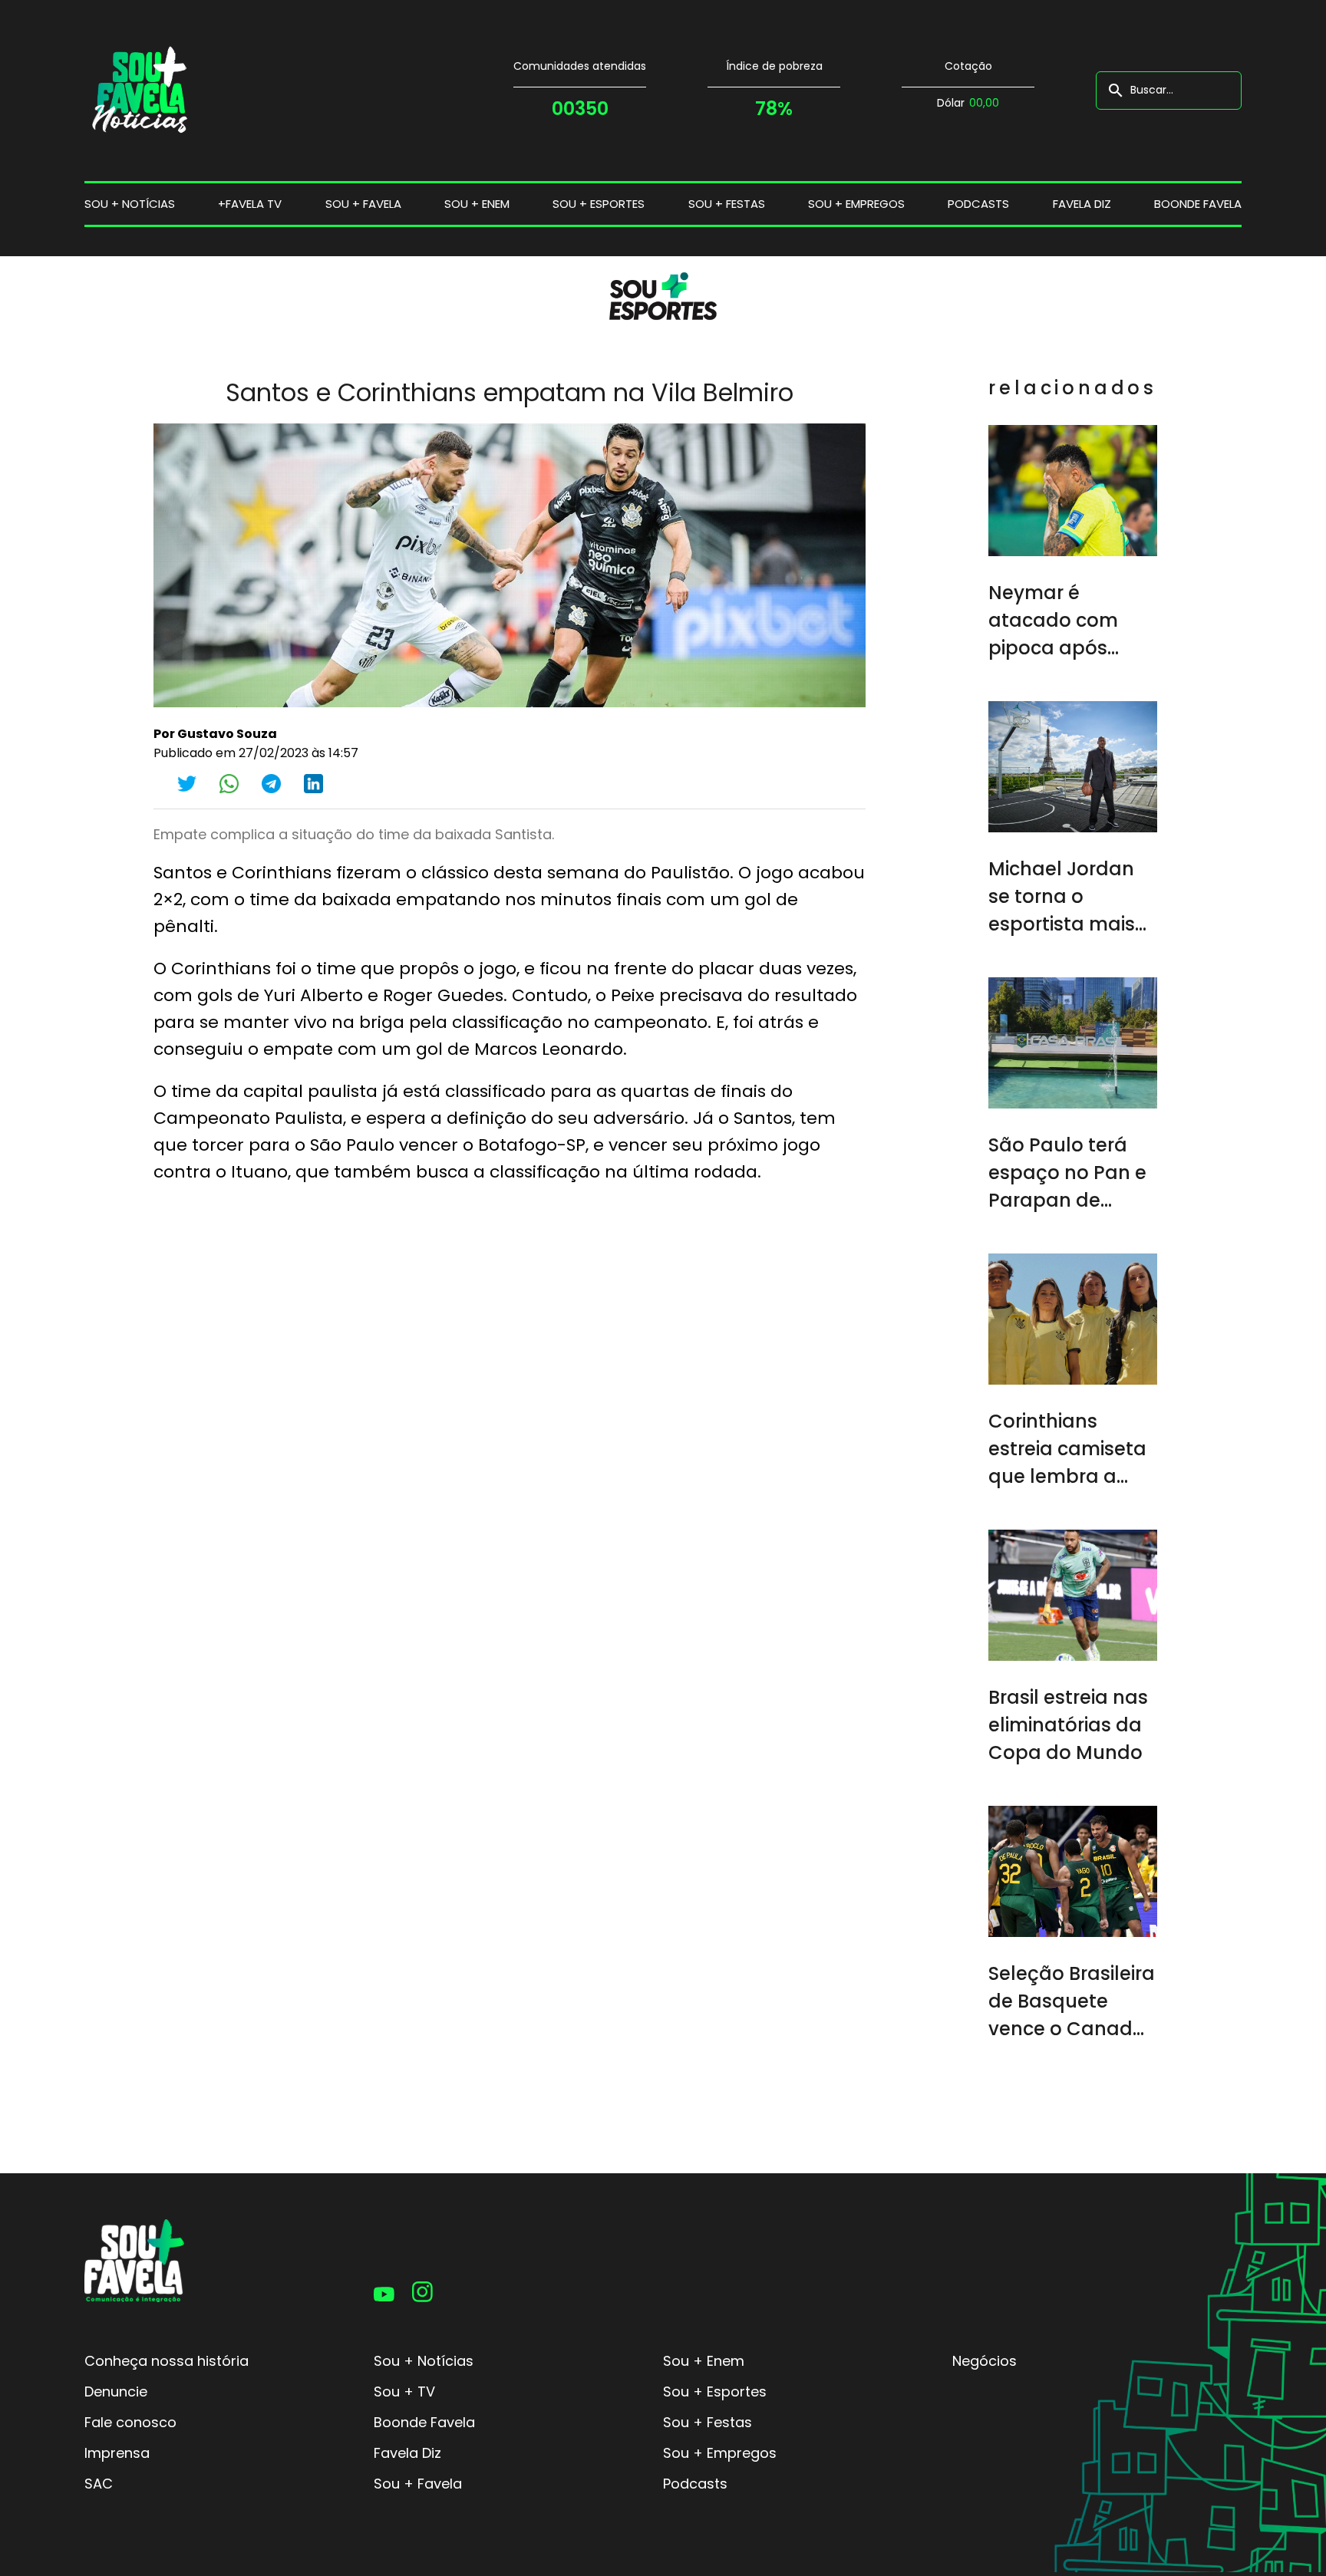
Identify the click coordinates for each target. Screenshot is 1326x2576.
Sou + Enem (704, 2361)
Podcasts (978, 204)
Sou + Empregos (720, 2453)
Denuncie (116, 2392)
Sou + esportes (599, 204)
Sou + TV (404, 2392)
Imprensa (117, 2453)
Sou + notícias (130, 204)
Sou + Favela (418, 2484)
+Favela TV (250, 204)
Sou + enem (477, 204)
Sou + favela (363, 204)
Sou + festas (727, 204)
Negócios (985, 2361)
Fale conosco (130, 2422)
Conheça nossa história (167, 2361)
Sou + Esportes (715, 2392)
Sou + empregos (856, 204)
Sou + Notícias (424, 2361)
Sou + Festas (708, 2422)
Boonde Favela (1198, 204)
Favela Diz (1082, 204)
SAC (99, 2484)
